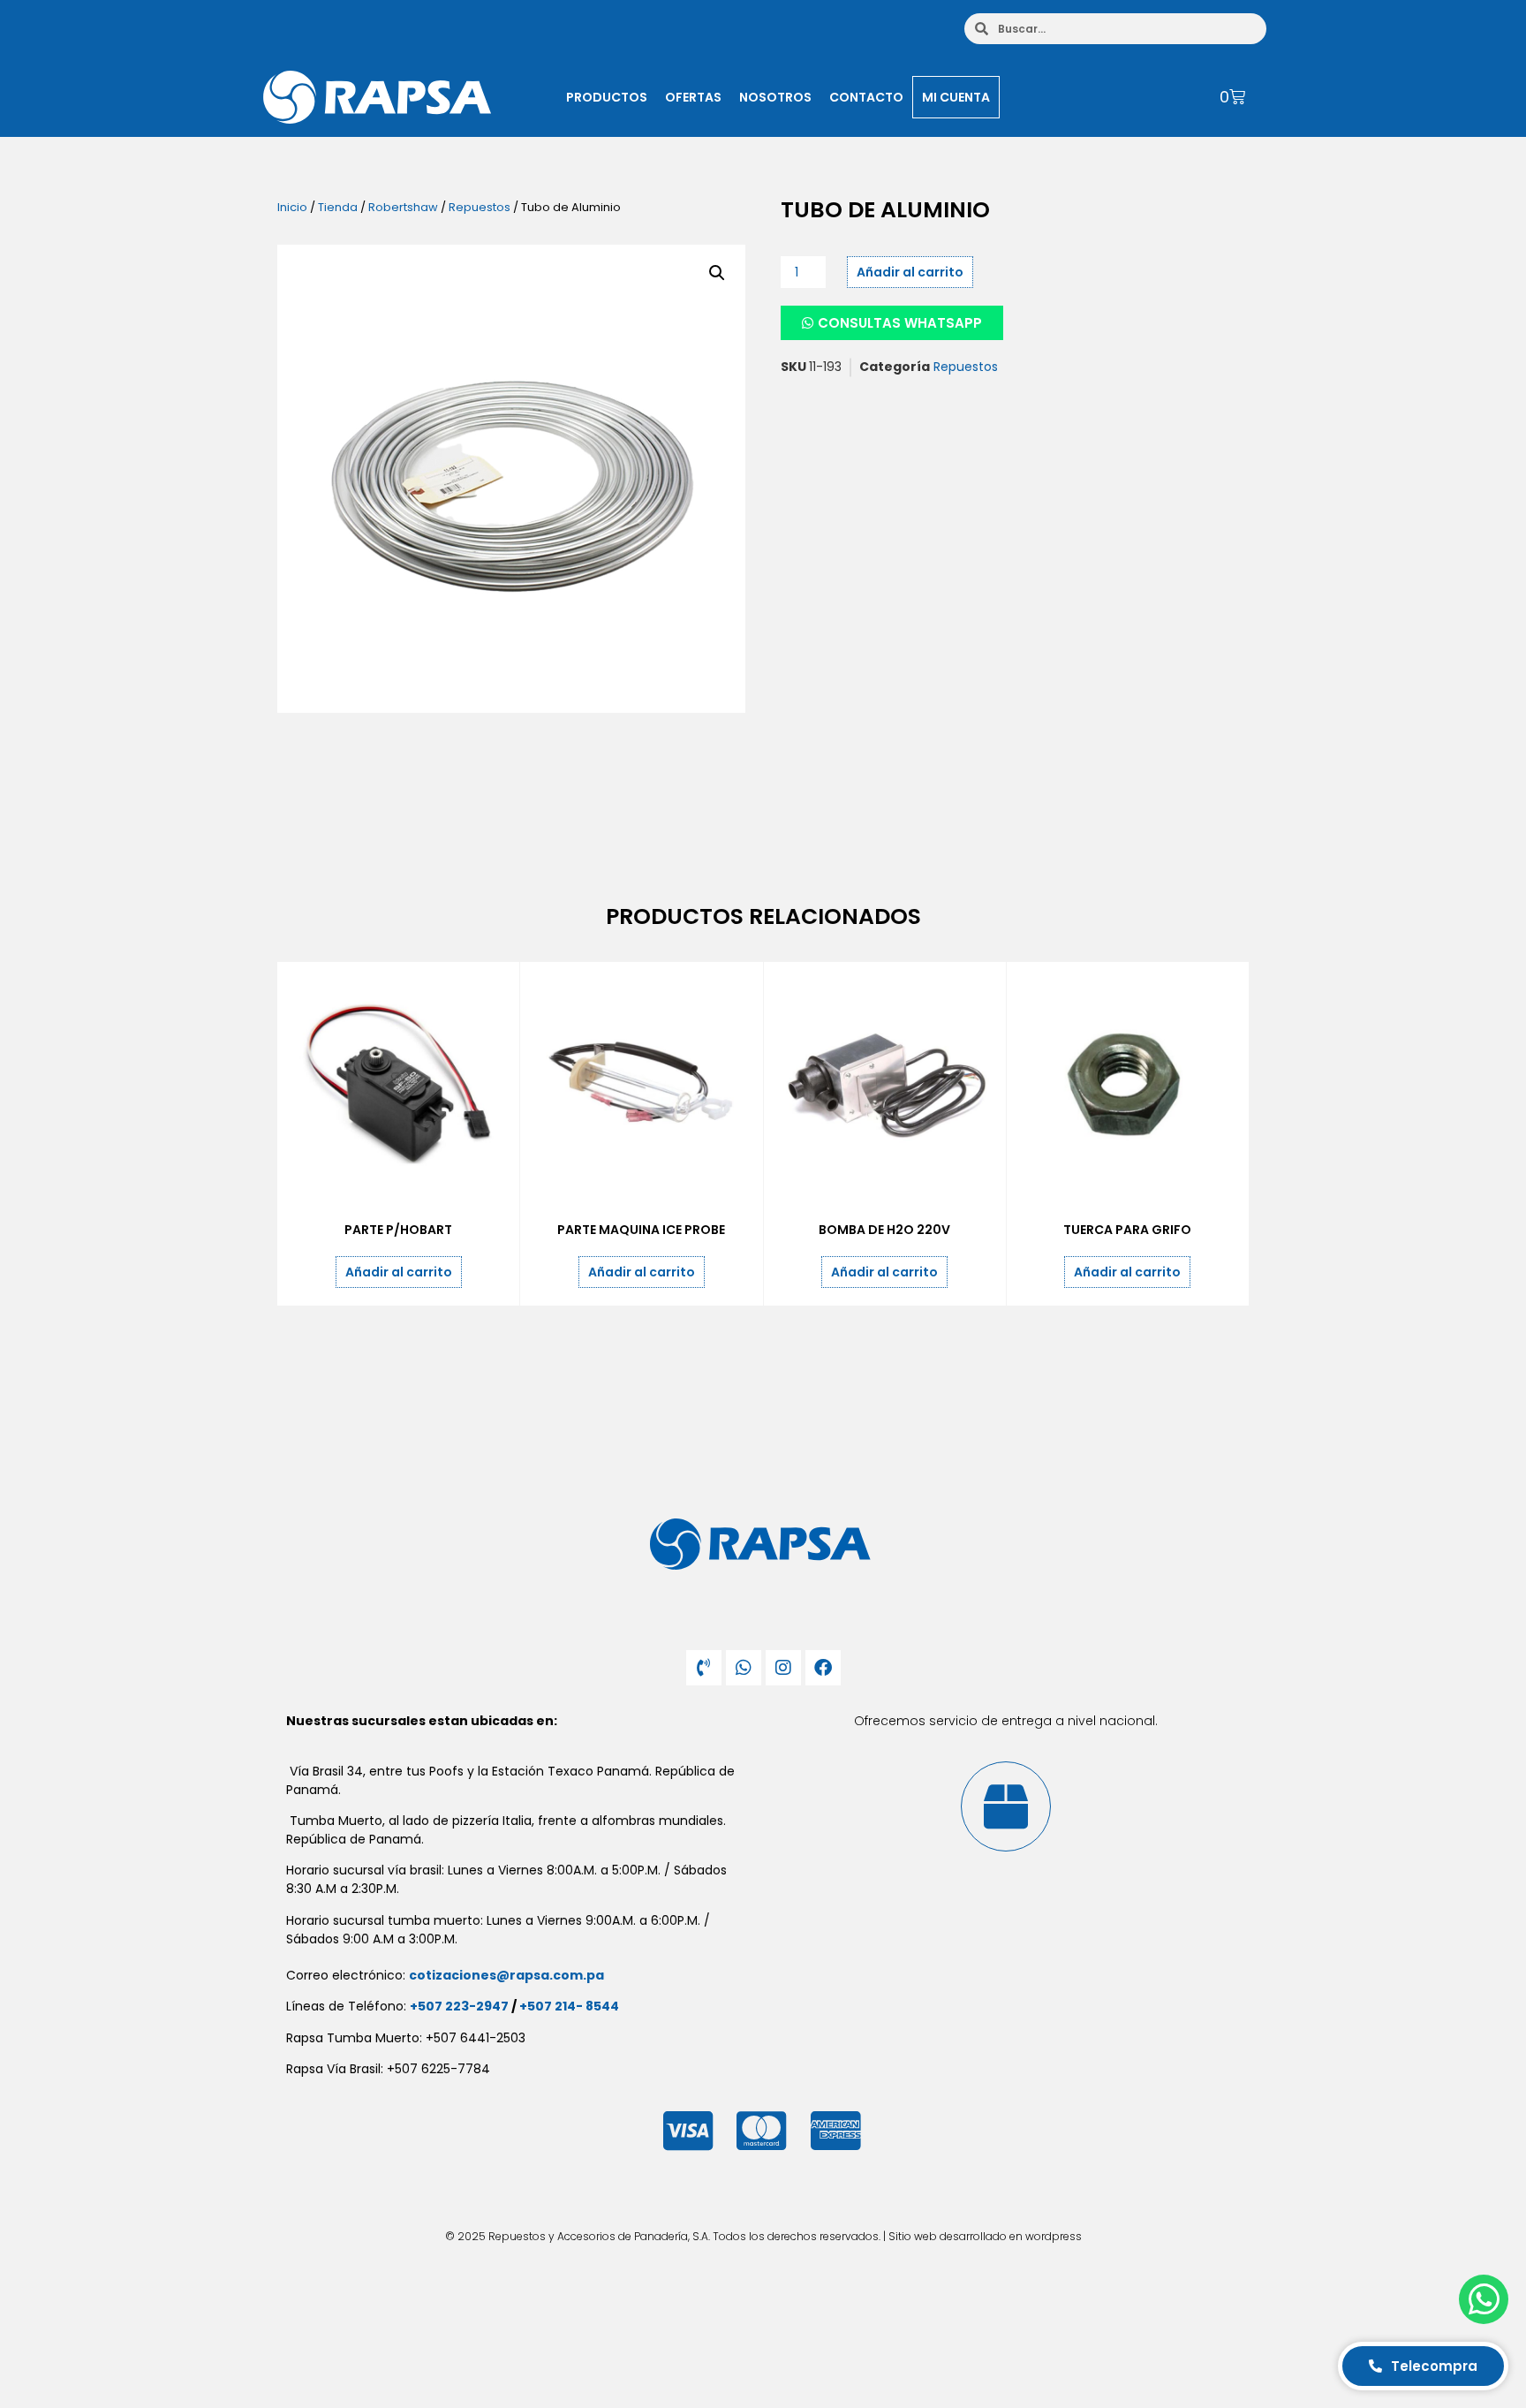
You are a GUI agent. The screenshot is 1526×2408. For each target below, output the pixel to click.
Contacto (866, 97)
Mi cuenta (956, 97)
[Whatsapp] (744, 1668)
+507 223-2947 (459, 2006)
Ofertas (693, 97)
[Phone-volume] (704, 1668)
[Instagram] (783, 1668)
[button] (717, 273)
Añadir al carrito (910, 272)
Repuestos (480, 207)
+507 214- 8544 (569, 2006)
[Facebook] (823, 1668)
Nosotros (775, 97)
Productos (607, 97)
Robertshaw (403, 207)
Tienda (338, 207)
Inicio (292, 207)
